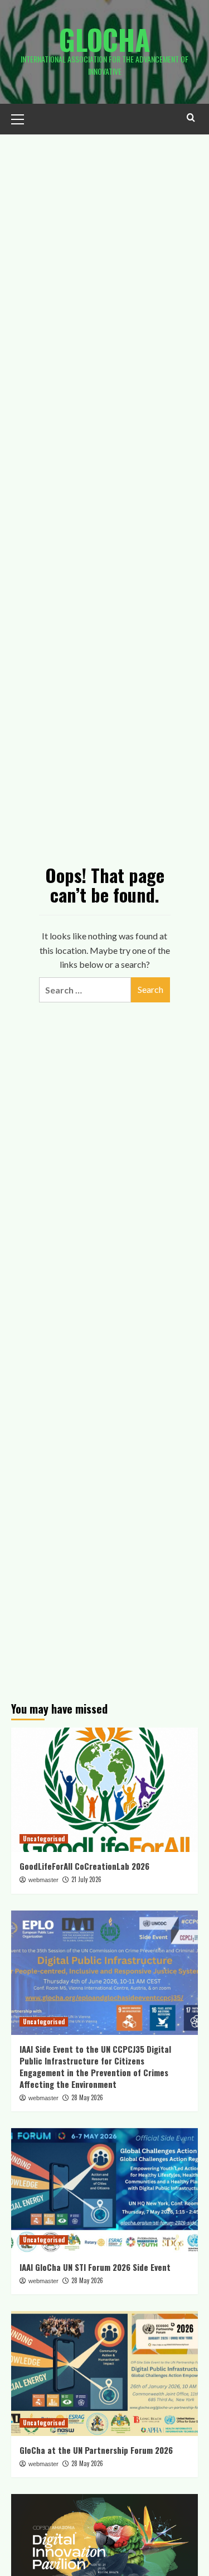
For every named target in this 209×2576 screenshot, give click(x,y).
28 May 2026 (87, 2097)
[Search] (191, 117)
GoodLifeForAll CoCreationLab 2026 (84, 1866)
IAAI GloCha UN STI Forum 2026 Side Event (95, 2267)
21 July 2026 (86, 1879)
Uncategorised (44, 1839)
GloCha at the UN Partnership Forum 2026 (96, 2450)
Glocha (105, 39)
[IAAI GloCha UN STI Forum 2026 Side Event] (104, 2190)
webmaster (43, 1880)
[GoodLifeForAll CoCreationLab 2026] (104, 1790)
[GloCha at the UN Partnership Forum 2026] (104, 2373)
